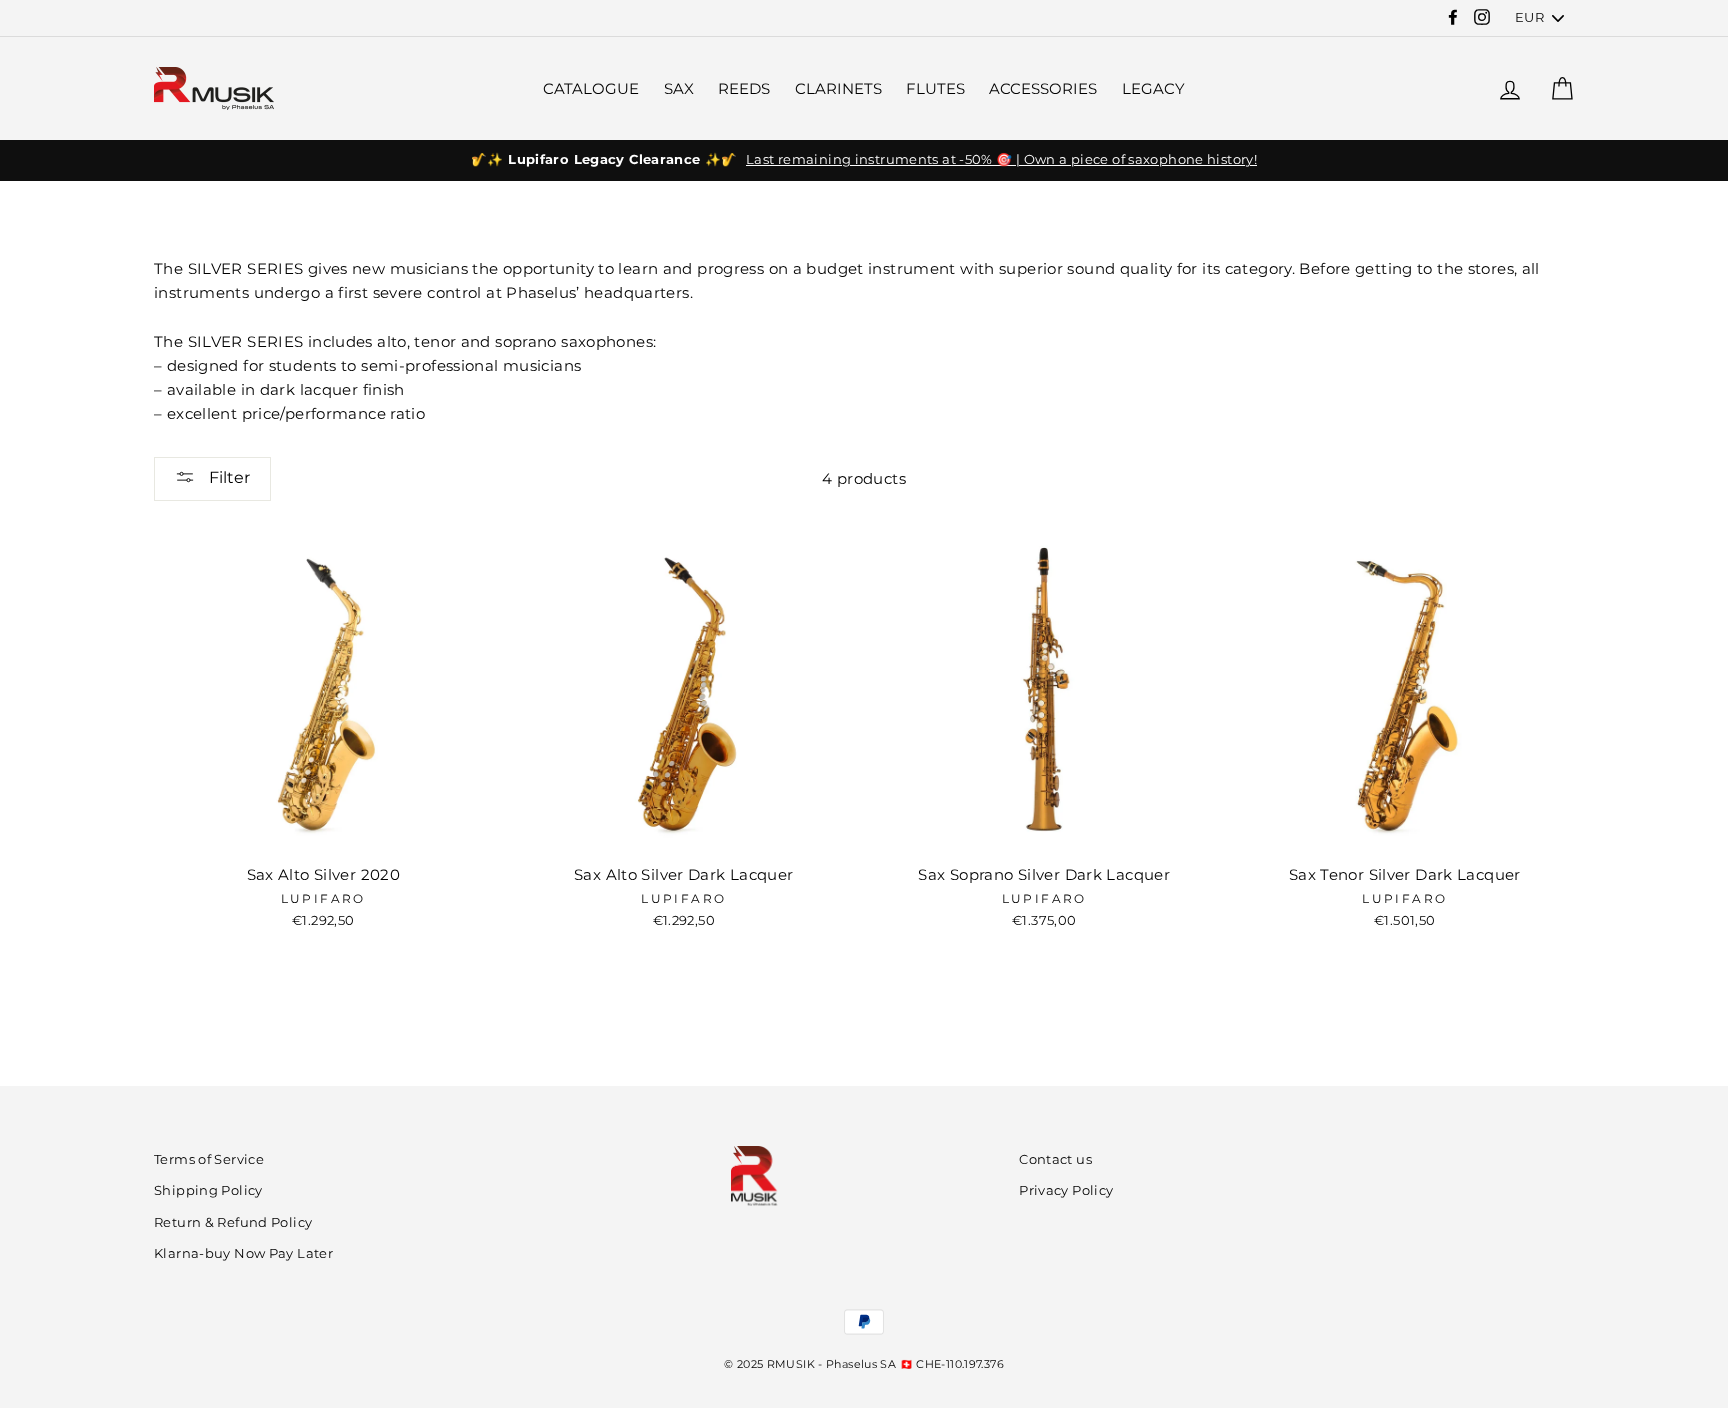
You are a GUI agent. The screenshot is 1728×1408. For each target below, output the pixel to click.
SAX (679, 88)
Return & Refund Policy (233, 1222)
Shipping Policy (208, 1190)
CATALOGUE (591, 88)
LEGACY (1153, 88)
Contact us (1055, 1159)
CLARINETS (838, 88)
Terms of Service (209, 1159)
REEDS (744, 88)
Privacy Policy (1066, 1190)
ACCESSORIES (1043, 88)
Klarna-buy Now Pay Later (243, 1253)
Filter (227, 477)
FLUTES (935, 88)
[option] (864, 160)
